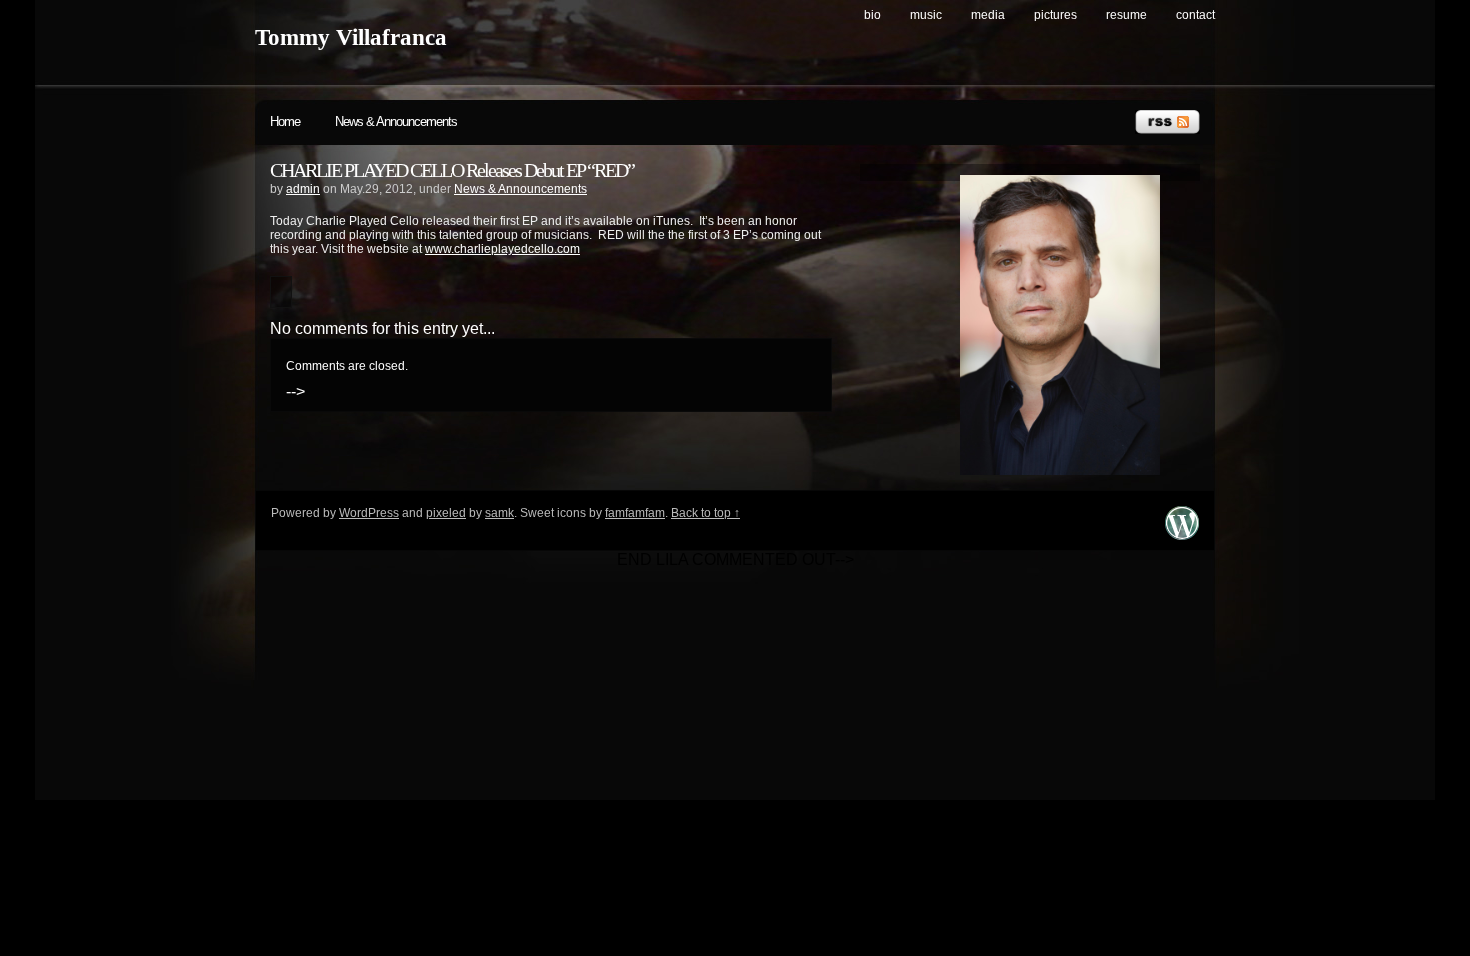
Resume (1126, 15)
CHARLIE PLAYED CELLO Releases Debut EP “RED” (452, 170)
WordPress (369, 513)
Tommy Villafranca (351, 37)
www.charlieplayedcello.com (502, 249)
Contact (1195, 15)
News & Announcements (396, 121)
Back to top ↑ (705, 513)
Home (285, 121)
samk (499, 513)
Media (988, 15)
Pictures (1055, 15)
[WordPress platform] (1182, 534)
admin (303, 189)
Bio (872, 15)
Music (926, 15)
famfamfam (635, 513)
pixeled (446, 513)
